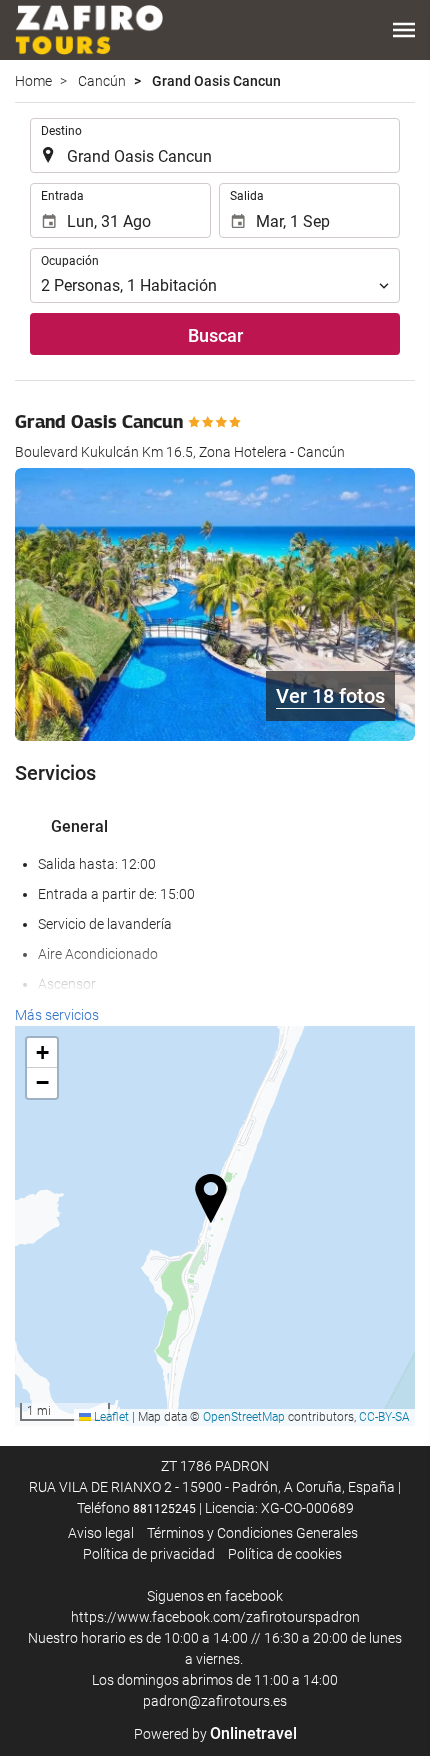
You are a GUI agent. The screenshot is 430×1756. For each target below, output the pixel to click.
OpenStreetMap (244, 1417)
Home (33, 81)
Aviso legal (101, 1533)
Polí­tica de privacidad (149, 1554)
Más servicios (57, 1015)
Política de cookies (285, 1554)
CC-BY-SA (384, 1417)
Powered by (215, 1734)
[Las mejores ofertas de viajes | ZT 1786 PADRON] (89, 30)
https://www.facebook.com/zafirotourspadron (215, 1617)
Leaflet (110, 1417)
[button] (404, 30)
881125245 (164, 1509)
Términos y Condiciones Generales (252, 1533)
